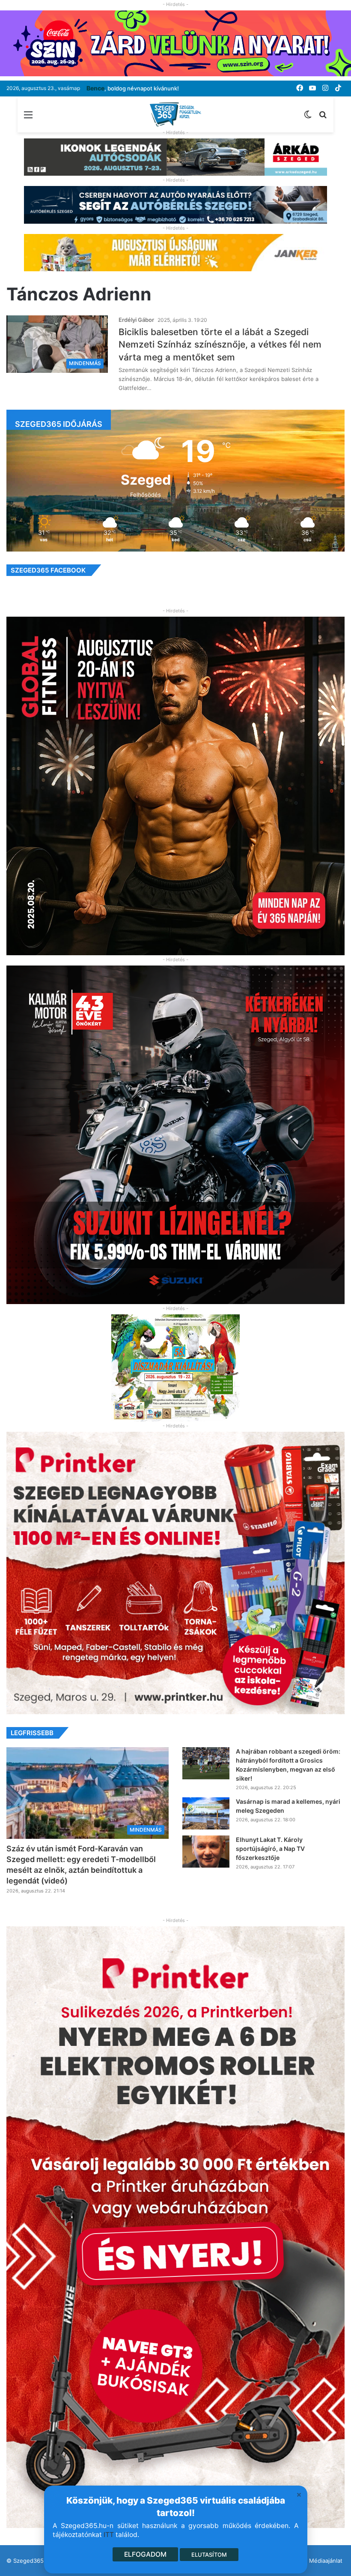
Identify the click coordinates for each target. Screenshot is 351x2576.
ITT (109, 2535)
